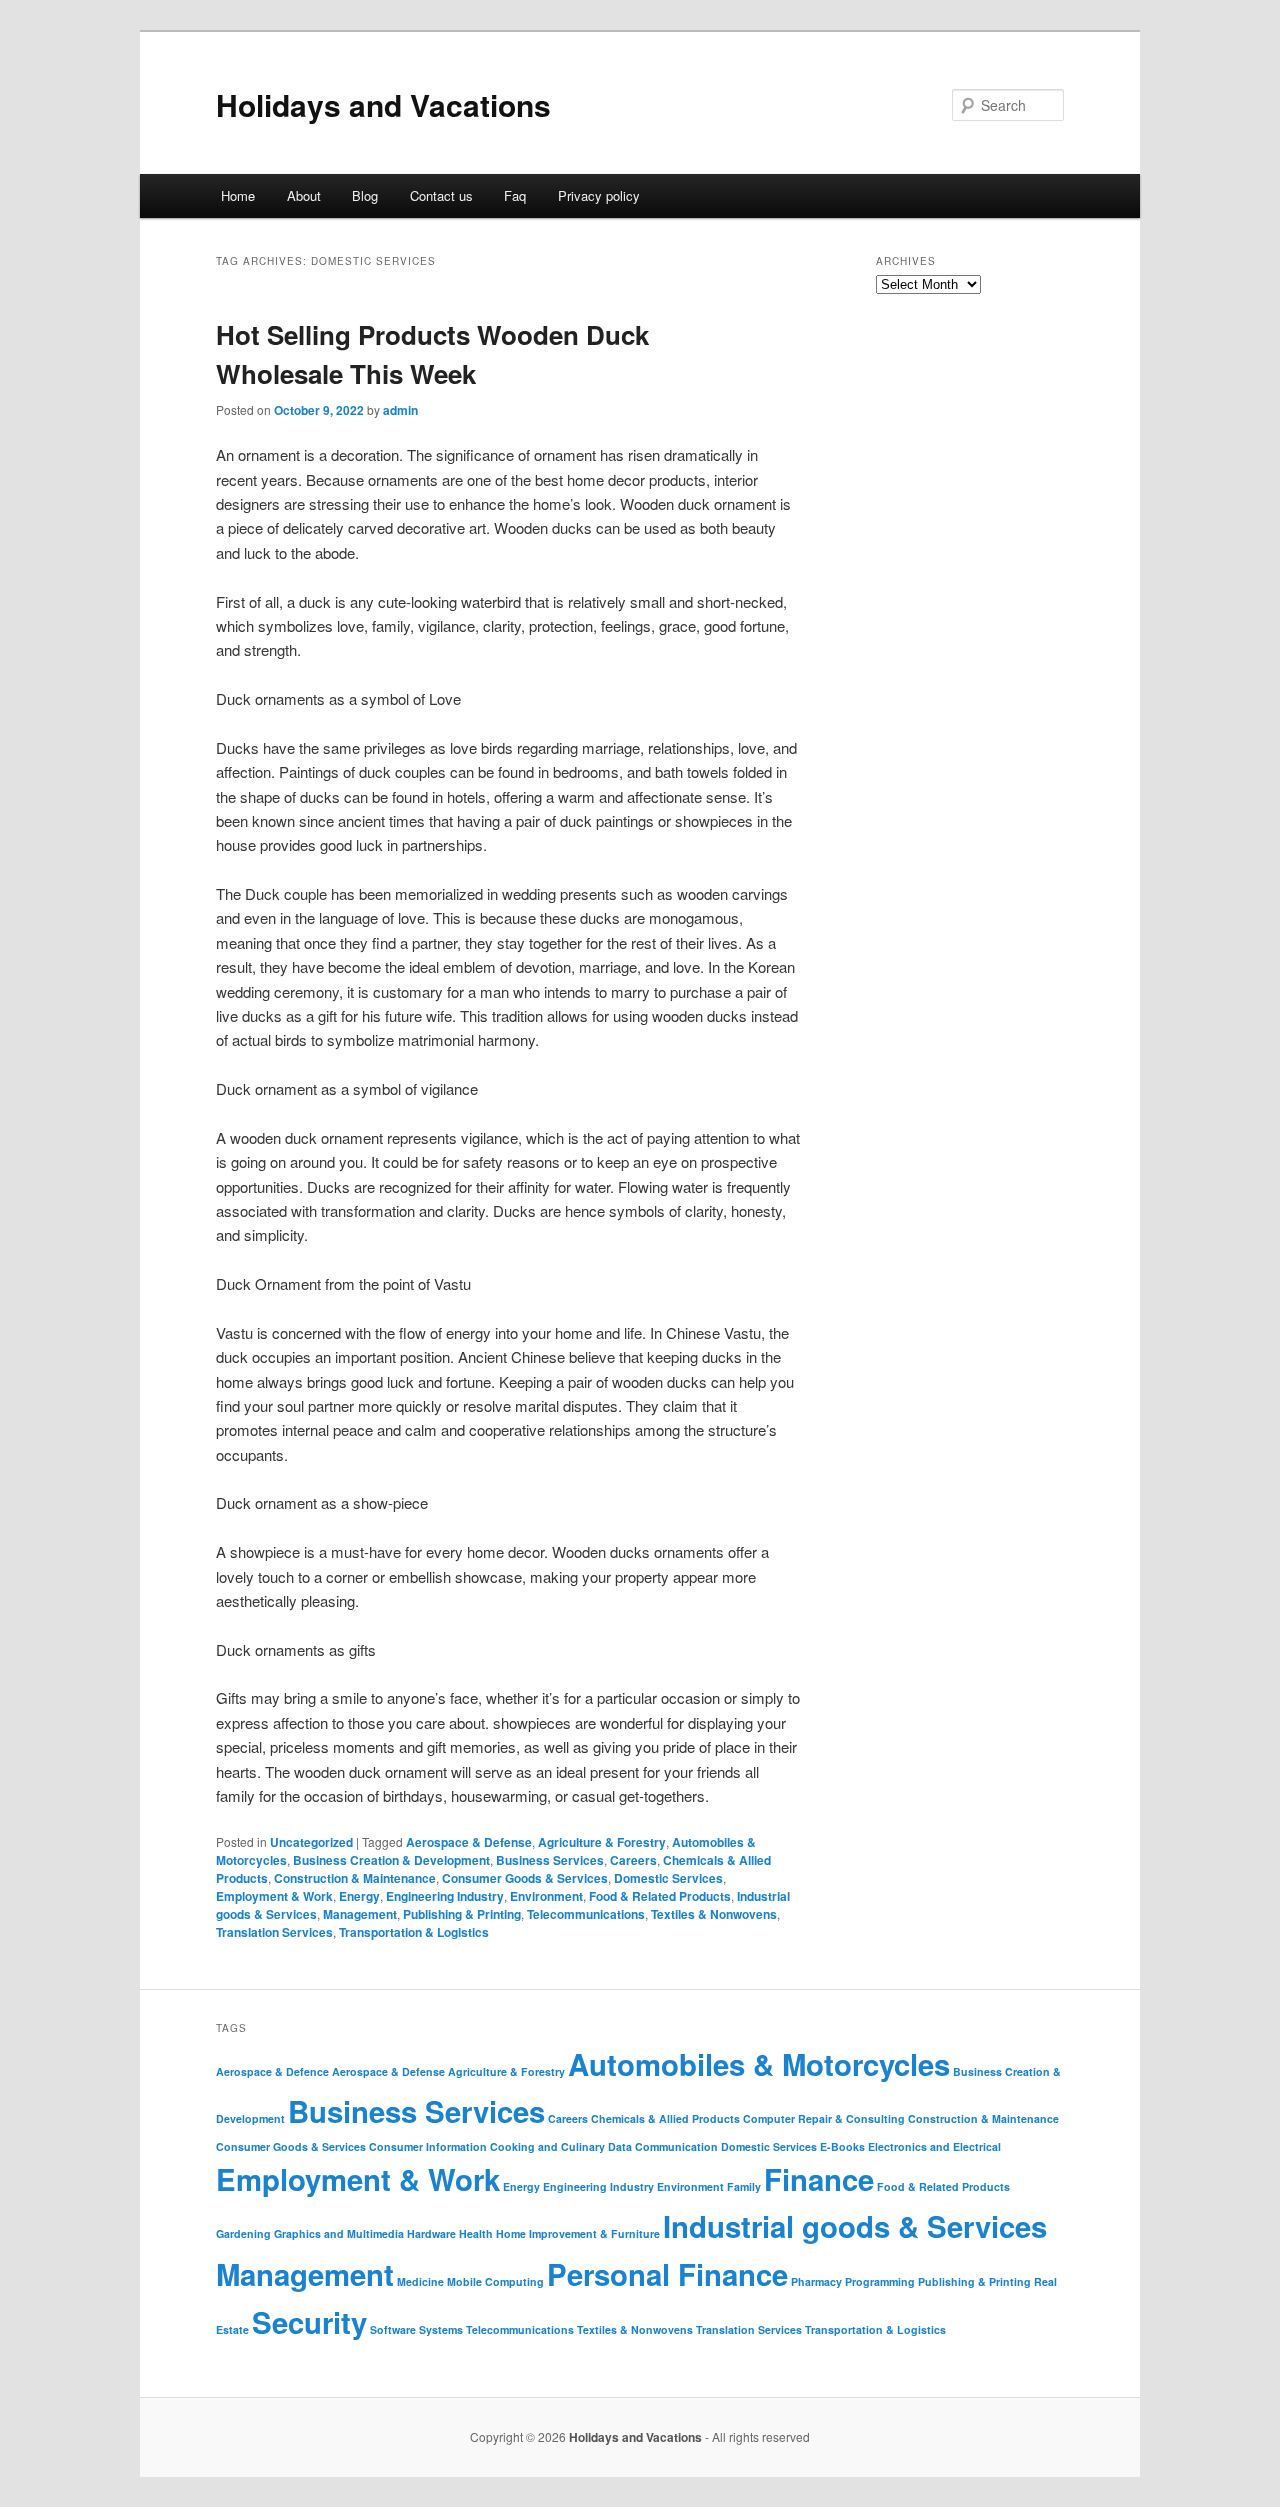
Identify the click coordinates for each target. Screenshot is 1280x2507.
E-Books (842, 2146)
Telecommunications (586, 1914)
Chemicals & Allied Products (665, 2118)
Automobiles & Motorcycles (759, 2064)
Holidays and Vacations (383, 104)
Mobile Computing (495, 2281)
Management (360, 1914)
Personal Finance (667, 2274)
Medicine (420, 2281)
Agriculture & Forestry (602, 1842)
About (304, 195)
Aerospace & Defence (272, 2071)
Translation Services (274, 1932)
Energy (359, 1896)
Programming (880, 2281)
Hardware (431, 2233)
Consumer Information (428, 2146)
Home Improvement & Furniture (578, 2233)
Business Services (550, 1860)
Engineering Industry (445, 1896)
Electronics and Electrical (934, 2146)
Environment (546, 1896)
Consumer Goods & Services (525, 1878)
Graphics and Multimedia (339, 2233)
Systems (441, 2329)
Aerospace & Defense (469, 1842)
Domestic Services (668, 1878)
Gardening (243, 2233)
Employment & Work (274, 1896)
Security (309, 2322)
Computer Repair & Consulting (824, 2118)
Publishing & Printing (462, 1914)
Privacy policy (599, 195)
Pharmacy (816, 2281)
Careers (633, 1860)
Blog (365, 195)
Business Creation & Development (391, 1860)
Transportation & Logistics (414, 1932)
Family (744, 2186)
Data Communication (663, 2146)
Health (476, 2233)
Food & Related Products (660, 1896)
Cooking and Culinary (547, 2146)
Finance (819, 2179)
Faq (515, 195)
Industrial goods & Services (855, 2226)
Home (238, 195)
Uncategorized (311, 1842)
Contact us (441, 195)
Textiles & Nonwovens (714, 1914)
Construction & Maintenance (355, 1878)
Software (393, 2329)
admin (400, 410)
